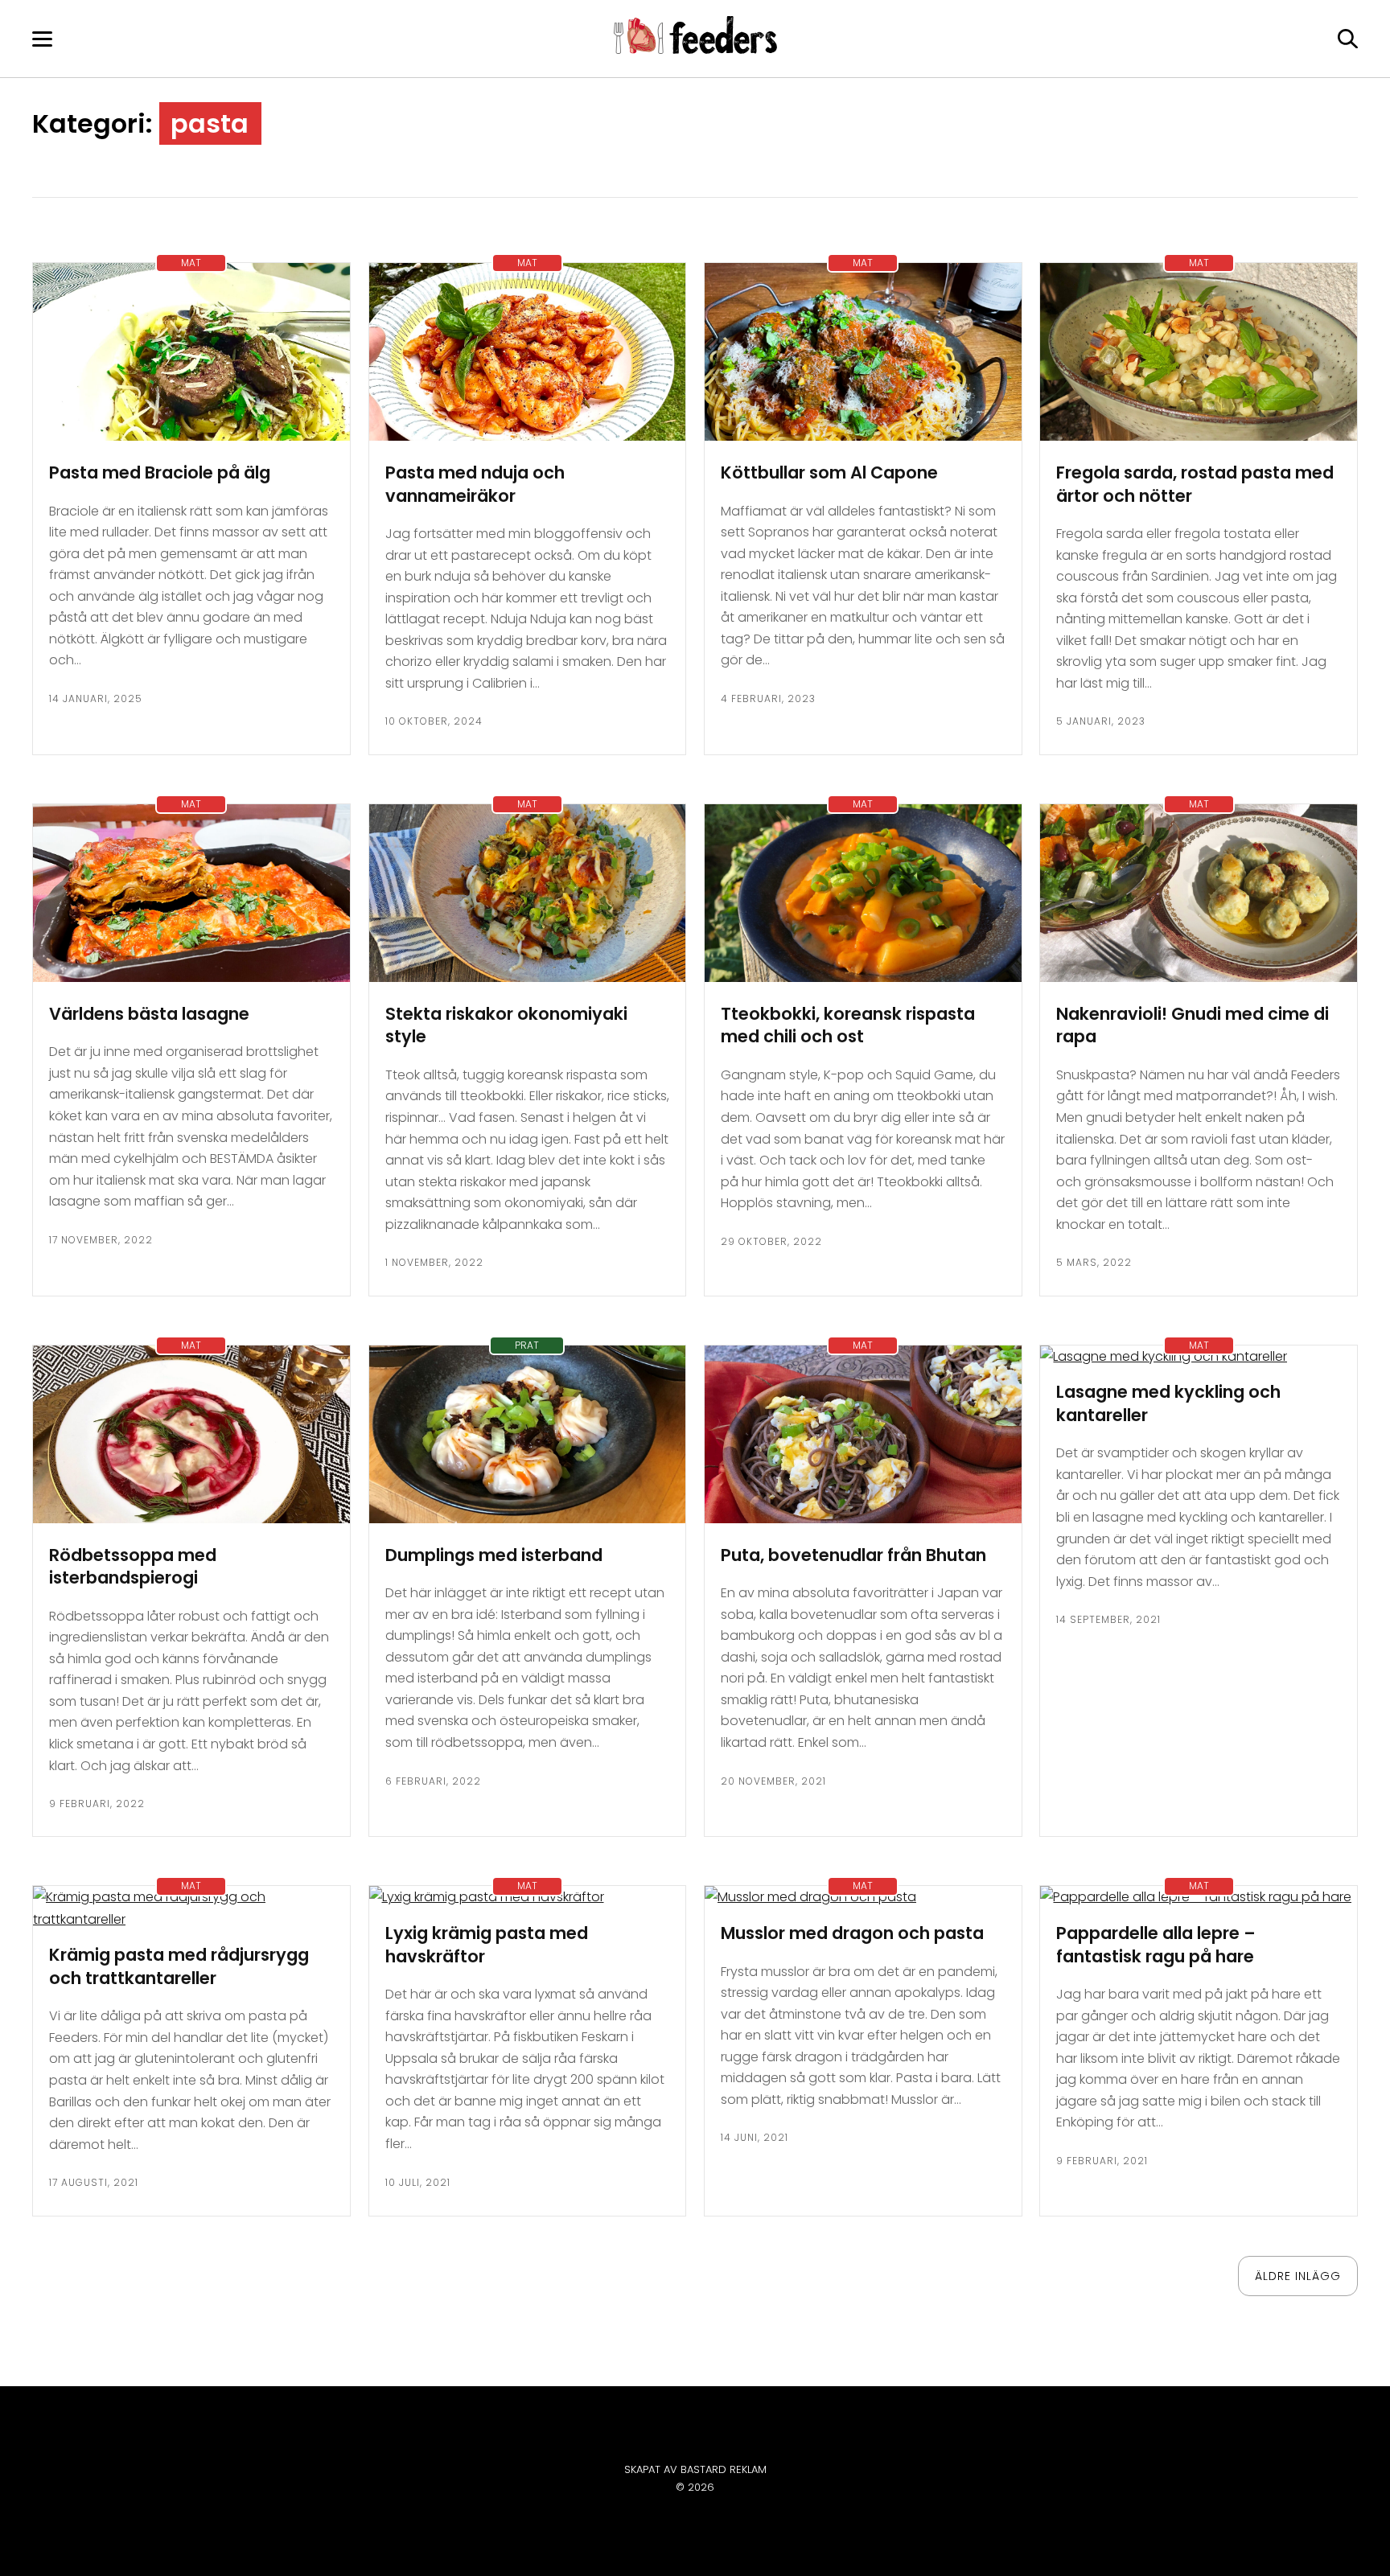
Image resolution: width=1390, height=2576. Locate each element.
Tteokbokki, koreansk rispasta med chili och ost (848, 1025)
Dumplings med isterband (494, 1555)
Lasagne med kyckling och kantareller (1168, 1403)
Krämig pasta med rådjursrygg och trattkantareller (179, 1966)
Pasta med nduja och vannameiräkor (475, 484)
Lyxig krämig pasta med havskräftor (487, 1945)
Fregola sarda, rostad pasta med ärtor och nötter (1195, 484)
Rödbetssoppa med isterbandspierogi (133, 1567)
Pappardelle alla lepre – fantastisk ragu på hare (1156, 1945)
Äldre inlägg (1298, 2276)
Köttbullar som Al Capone (829, 472)
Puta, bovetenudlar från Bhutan (853, 1555)
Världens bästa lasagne (149, 1014)
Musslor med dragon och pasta (852, 1933)
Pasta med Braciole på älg (160, 472)
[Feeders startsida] (695, 49)
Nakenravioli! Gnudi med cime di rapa (1193, 1025)
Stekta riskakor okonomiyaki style (506, 1025)
